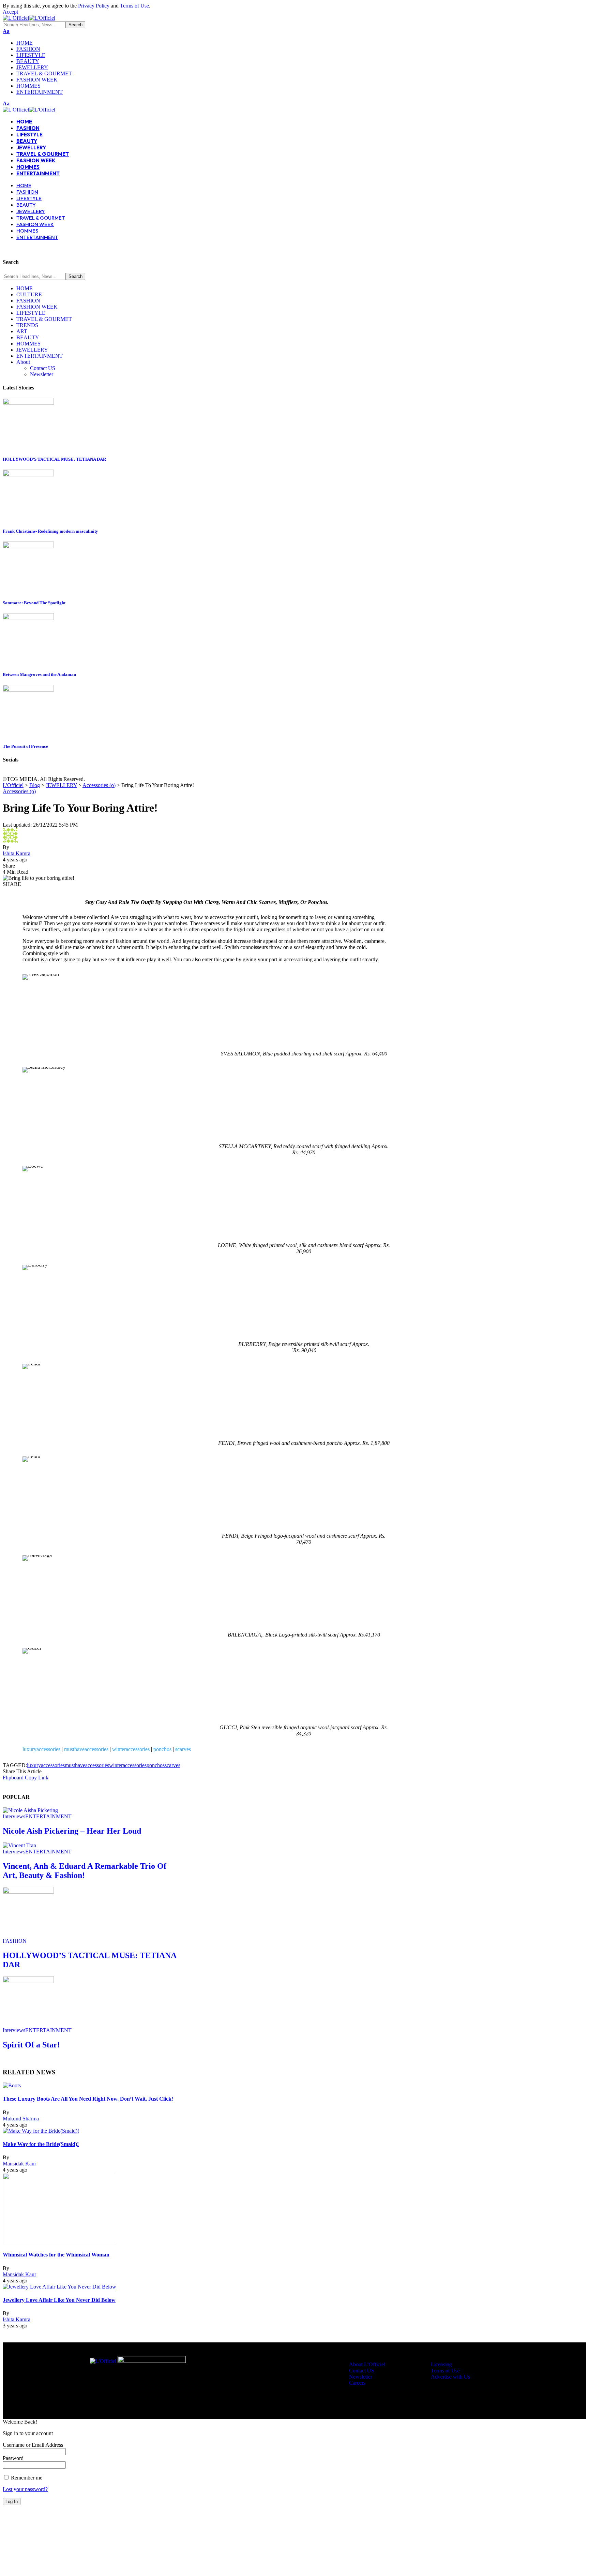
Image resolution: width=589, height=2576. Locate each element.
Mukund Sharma (21, 2119)
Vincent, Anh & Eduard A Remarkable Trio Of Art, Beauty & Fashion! (85, 1871)
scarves (183, 1749)
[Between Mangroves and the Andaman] (28, 618)
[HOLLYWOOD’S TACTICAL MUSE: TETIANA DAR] (28, 403)
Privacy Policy (94, 6)
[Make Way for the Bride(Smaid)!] (41, 2131)
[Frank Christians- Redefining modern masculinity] (28, 475)
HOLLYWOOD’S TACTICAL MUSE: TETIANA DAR (54, 459)
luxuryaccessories (41, 1749)
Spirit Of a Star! (31, 2045)
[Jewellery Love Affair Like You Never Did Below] (59, 2287)
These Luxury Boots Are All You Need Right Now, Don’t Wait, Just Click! (88, 2099)
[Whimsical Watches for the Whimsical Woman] (59, 2241)
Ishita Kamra (17, 853)
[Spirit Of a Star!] (28, 1981)
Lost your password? (25, 2489)
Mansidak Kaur (19, 2164)
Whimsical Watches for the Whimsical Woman (56, 2255)
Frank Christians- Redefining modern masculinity (50, 531)
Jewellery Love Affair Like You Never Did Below (59, 2300)
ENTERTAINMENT (48, 1816)
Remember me (26, 2478)
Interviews (14, 1816)
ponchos (162, 1749)
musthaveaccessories (86, 1749)
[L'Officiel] (29, 18)
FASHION (15, 1941)
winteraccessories (131, 1749)
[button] (10, 12)
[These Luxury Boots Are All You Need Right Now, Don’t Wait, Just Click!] (12, 2085)
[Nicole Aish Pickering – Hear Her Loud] (30, 1810)
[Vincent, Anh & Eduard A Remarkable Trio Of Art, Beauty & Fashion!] (19, 1845)
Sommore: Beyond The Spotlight (34, 603)
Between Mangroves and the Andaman (39, 674)
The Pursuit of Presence (25, 746)
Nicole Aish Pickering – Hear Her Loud (72, 1831)
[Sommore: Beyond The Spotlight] (28, 546)
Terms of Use (134, 6)
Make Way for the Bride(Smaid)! (41, 2144)
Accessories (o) (19, 791)
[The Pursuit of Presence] (28, 690)
